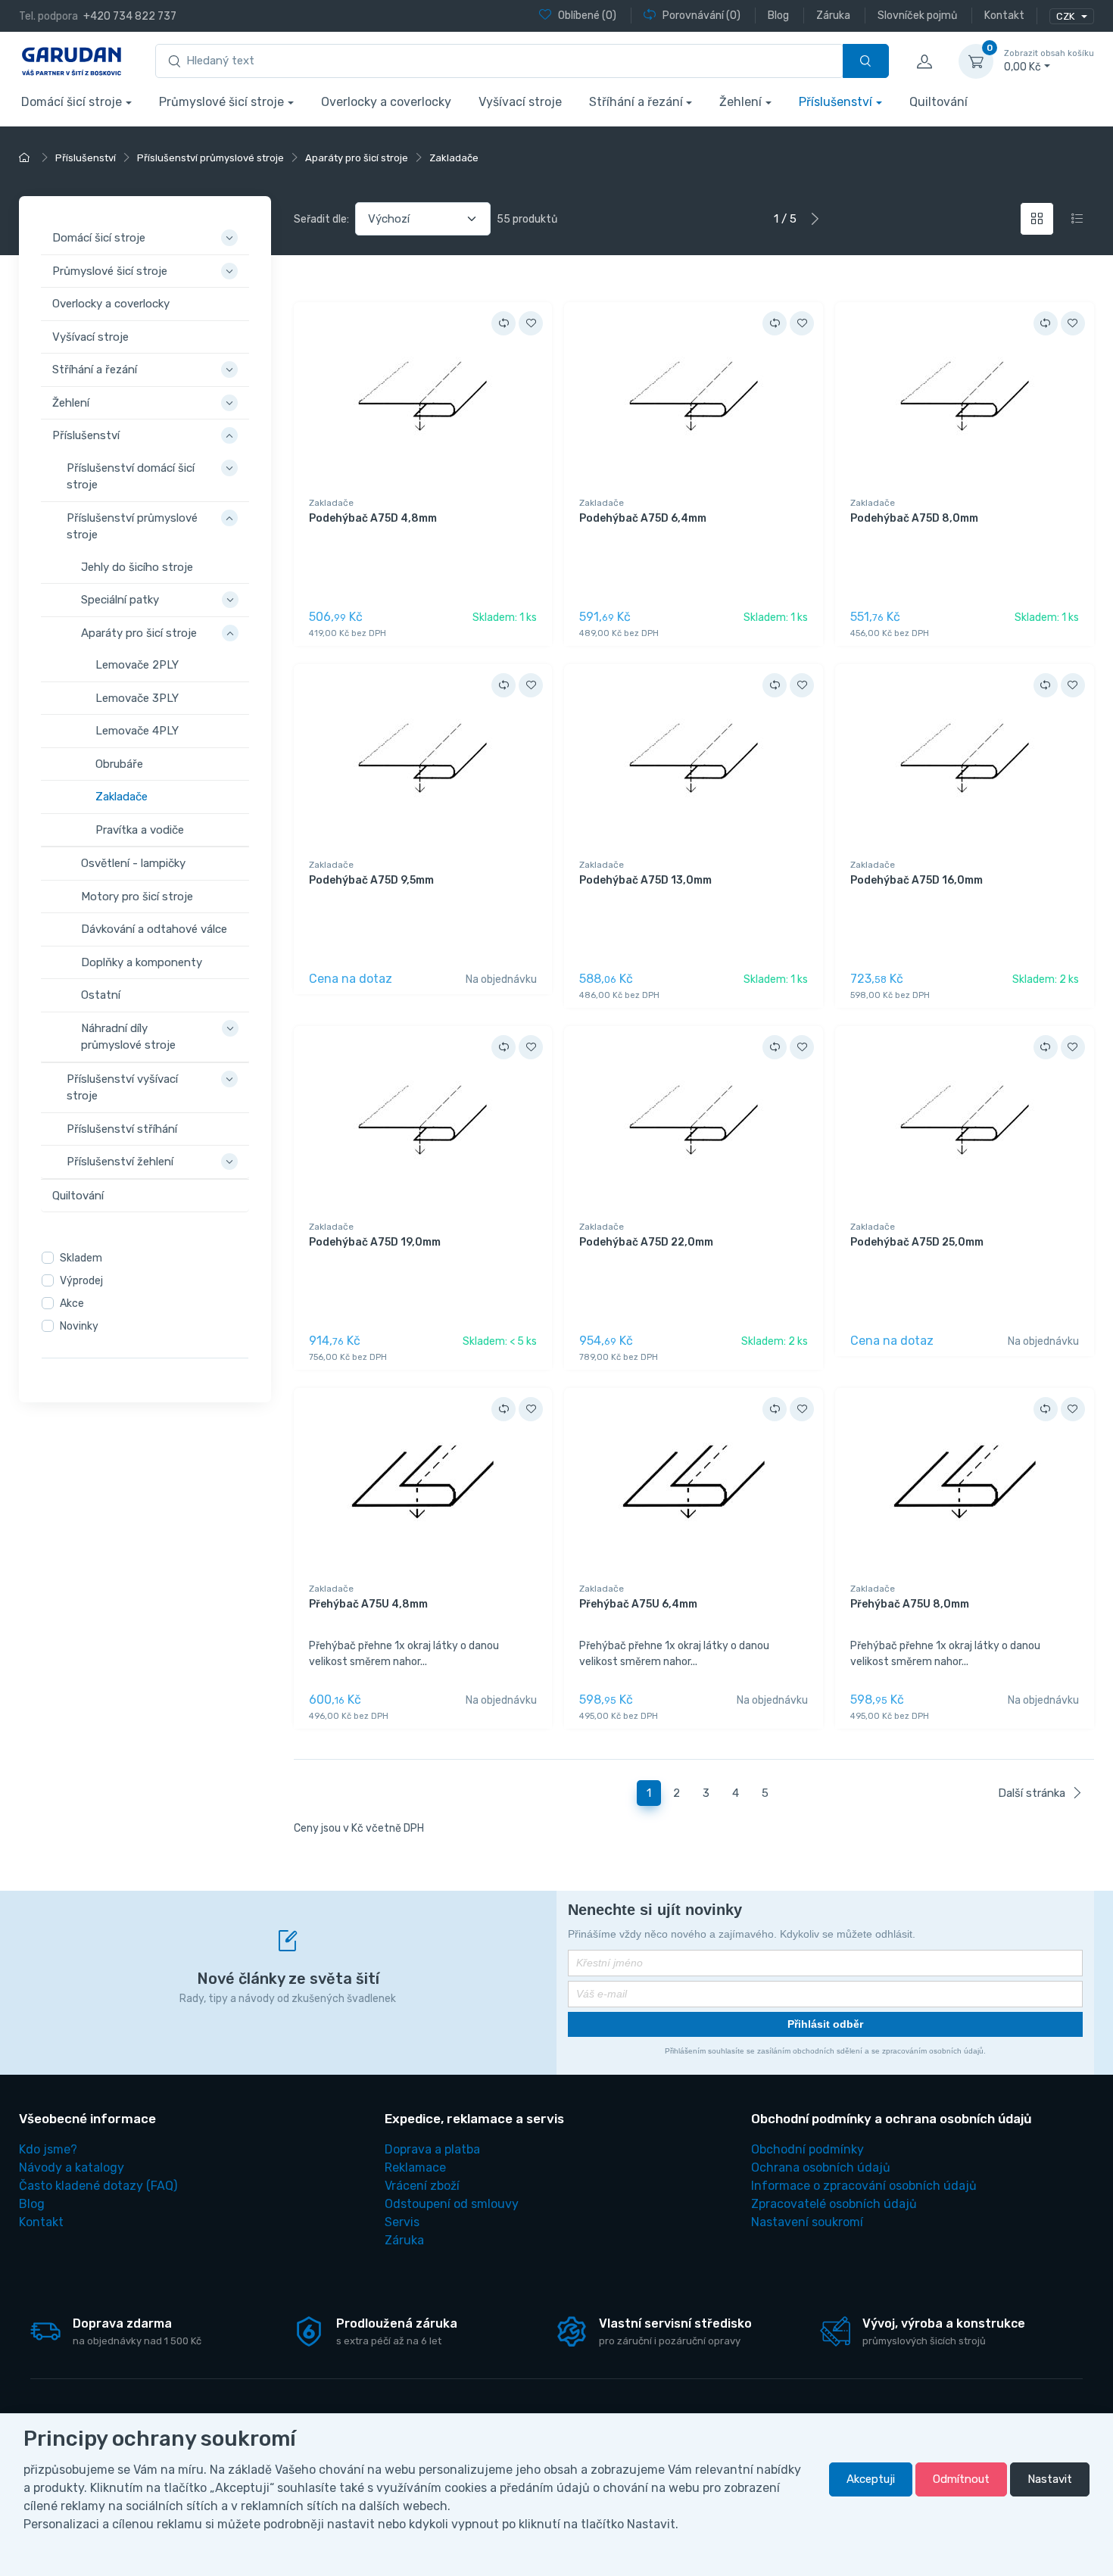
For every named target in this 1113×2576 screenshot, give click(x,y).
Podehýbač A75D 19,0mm (375, 1242)
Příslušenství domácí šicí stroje (131, 476)
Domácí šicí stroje (72, 102)
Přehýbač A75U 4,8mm (368, 1604)
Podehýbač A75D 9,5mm (371, 880)
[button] (232, 229)
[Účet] (924, 61)
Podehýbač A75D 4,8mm (373, 518)
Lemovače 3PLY (137, 697)
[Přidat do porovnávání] (503, 323)
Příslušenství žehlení (120, 1162)
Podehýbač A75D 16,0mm (917, 880)
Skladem (81, 1258)
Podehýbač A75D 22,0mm (646, 1242)
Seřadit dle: (321, 219)
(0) (587, 16)
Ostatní (101, 995)
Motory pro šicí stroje (137, 896)
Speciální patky (120, 600)
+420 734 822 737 (130, 16)
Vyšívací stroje (520, 102)
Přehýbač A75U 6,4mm (638, 1604)
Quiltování (938, 102)
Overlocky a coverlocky (386, 102)
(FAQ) (98, 2186)
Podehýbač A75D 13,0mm (645, 880)
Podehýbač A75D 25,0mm (917, 1242)
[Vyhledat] (866, 61)
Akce (72, 1304)
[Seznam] (1077, 219)
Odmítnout (961, 2479)
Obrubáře (119, 763)
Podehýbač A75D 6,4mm (643, 518)
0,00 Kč (1049, 61)
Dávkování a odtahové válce (154, 929)
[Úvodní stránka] (26, 158)
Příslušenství (836, 102)
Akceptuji (871, 2479)
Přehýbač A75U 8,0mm (910, 1604)
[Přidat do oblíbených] (531, 323)
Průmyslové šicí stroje (221, 102)
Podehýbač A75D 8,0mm (914, 518)
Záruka (404, 2240)
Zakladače (122, 797)
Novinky (79, 1326)
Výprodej (81, 1281)
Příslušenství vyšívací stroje (122, 1087)
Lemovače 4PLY (137, 731)
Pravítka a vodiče (140, 829)
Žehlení (740, 102)
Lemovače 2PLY (137, 665)
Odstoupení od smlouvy (452, 2204)
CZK (1066, 16)
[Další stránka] (815, 219)
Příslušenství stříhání (122, 1128)
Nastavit (1050, 2479)
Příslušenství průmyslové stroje (132, 526)
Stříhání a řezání (636, 102)
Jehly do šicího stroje (137, 566)
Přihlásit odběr (825, 2024)
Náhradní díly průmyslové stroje (128, 1036)
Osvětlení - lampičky (133, 863)
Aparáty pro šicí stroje (139, 632)
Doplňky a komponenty (142, 962)
